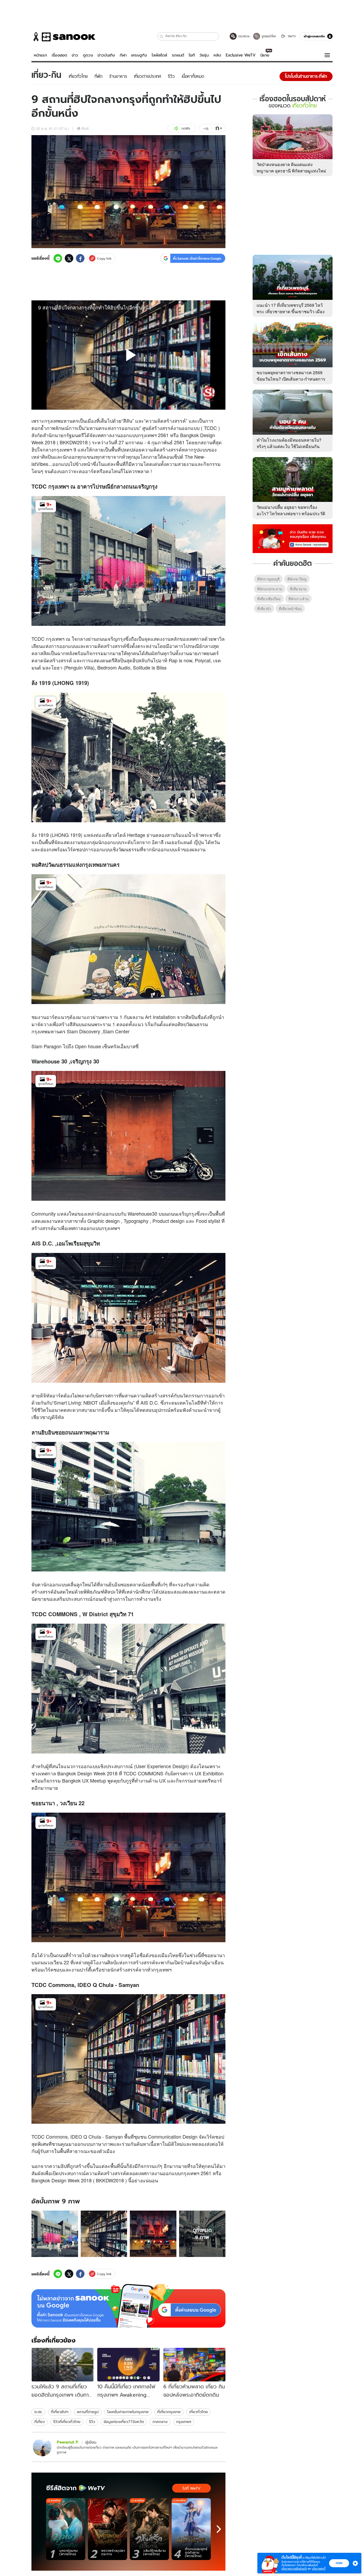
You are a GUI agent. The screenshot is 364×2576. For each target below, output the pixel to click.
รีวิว (92, 2422)
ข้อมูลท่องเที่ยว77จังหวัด (124, 2422)
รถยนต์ (178, 55)
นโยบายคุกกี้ (319, 2569)
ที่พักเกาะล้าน (298, 599)
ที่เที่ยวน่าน (298, 589)
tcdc (38, 2412)
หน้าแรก (41, 55)
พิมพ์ (85, 128)
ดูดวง (88, 55)
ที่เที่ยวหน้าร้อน (290, 609)
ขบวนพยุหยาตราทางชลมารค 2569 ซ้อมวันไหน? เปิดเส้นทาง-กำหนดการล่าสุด (291, 379)
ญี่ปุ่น (199, 842)
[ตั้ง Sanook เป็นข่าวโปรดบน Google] (128, 2306)
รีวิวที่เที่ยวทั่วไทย (67, 2422)
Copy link (104, 258)
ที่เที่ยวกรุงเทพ (169, 2412)
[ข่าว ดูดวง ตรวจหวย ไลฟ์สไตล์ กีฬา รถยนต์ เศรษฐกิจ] (63, 37)
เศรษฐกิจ (139, 55)
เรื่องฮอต (59, 55)
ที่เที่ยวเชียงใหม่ (269, 599)
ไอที (192, 55)
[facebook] (80, 258)
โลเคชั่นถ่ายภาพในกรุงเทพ (128, 2412)
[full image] (55, 2234)
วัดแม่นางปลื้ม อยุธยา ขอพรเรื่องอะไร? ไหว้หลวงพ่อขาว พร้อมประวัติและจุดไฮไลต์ (291, 513)
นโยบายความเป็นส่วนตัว (294, 2569)
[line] (58, 258)
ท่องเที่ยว (105, 835)
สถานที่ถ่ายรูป (88, 2412)
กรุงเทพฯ (184, 2422)
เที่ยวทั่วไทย (199, 2412)
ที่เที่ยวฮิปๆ (60, 2412)
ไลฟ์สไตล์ (159, 55)
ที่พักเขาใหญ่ (297, 579)
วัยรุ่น (204, 55)
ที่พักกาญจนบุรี (268, 579)
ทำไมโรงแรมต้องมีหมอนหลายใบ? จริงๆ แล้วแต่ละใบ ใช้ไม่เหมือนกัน (289, 443)
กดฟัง (186, 128)
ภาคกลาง (160, 2422)
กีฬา (123, 55)
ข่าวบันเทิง (106, 55)
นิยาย (265, 55)
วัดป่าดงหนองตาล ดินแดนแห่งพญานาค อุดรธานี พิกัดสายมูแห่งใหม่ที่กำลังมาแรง (291, 171)
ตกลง (339, 2563)
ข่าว (75, 55)
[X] (69, 258)
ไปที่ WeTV (191, 2488)
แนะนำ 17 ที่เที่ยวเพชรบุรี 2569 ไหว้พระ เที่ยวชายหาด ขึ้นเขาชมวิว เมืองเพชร (291, 311)
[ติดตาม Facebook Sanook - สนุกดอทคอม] (293, 538)
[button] (162, 36)
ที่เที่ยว (40, 2422)
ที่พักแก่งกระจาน (270, 589)
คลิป (217, 55)
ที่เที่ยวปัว (264, 609)
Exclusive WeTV (241, 55)
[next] (219, 2529)
